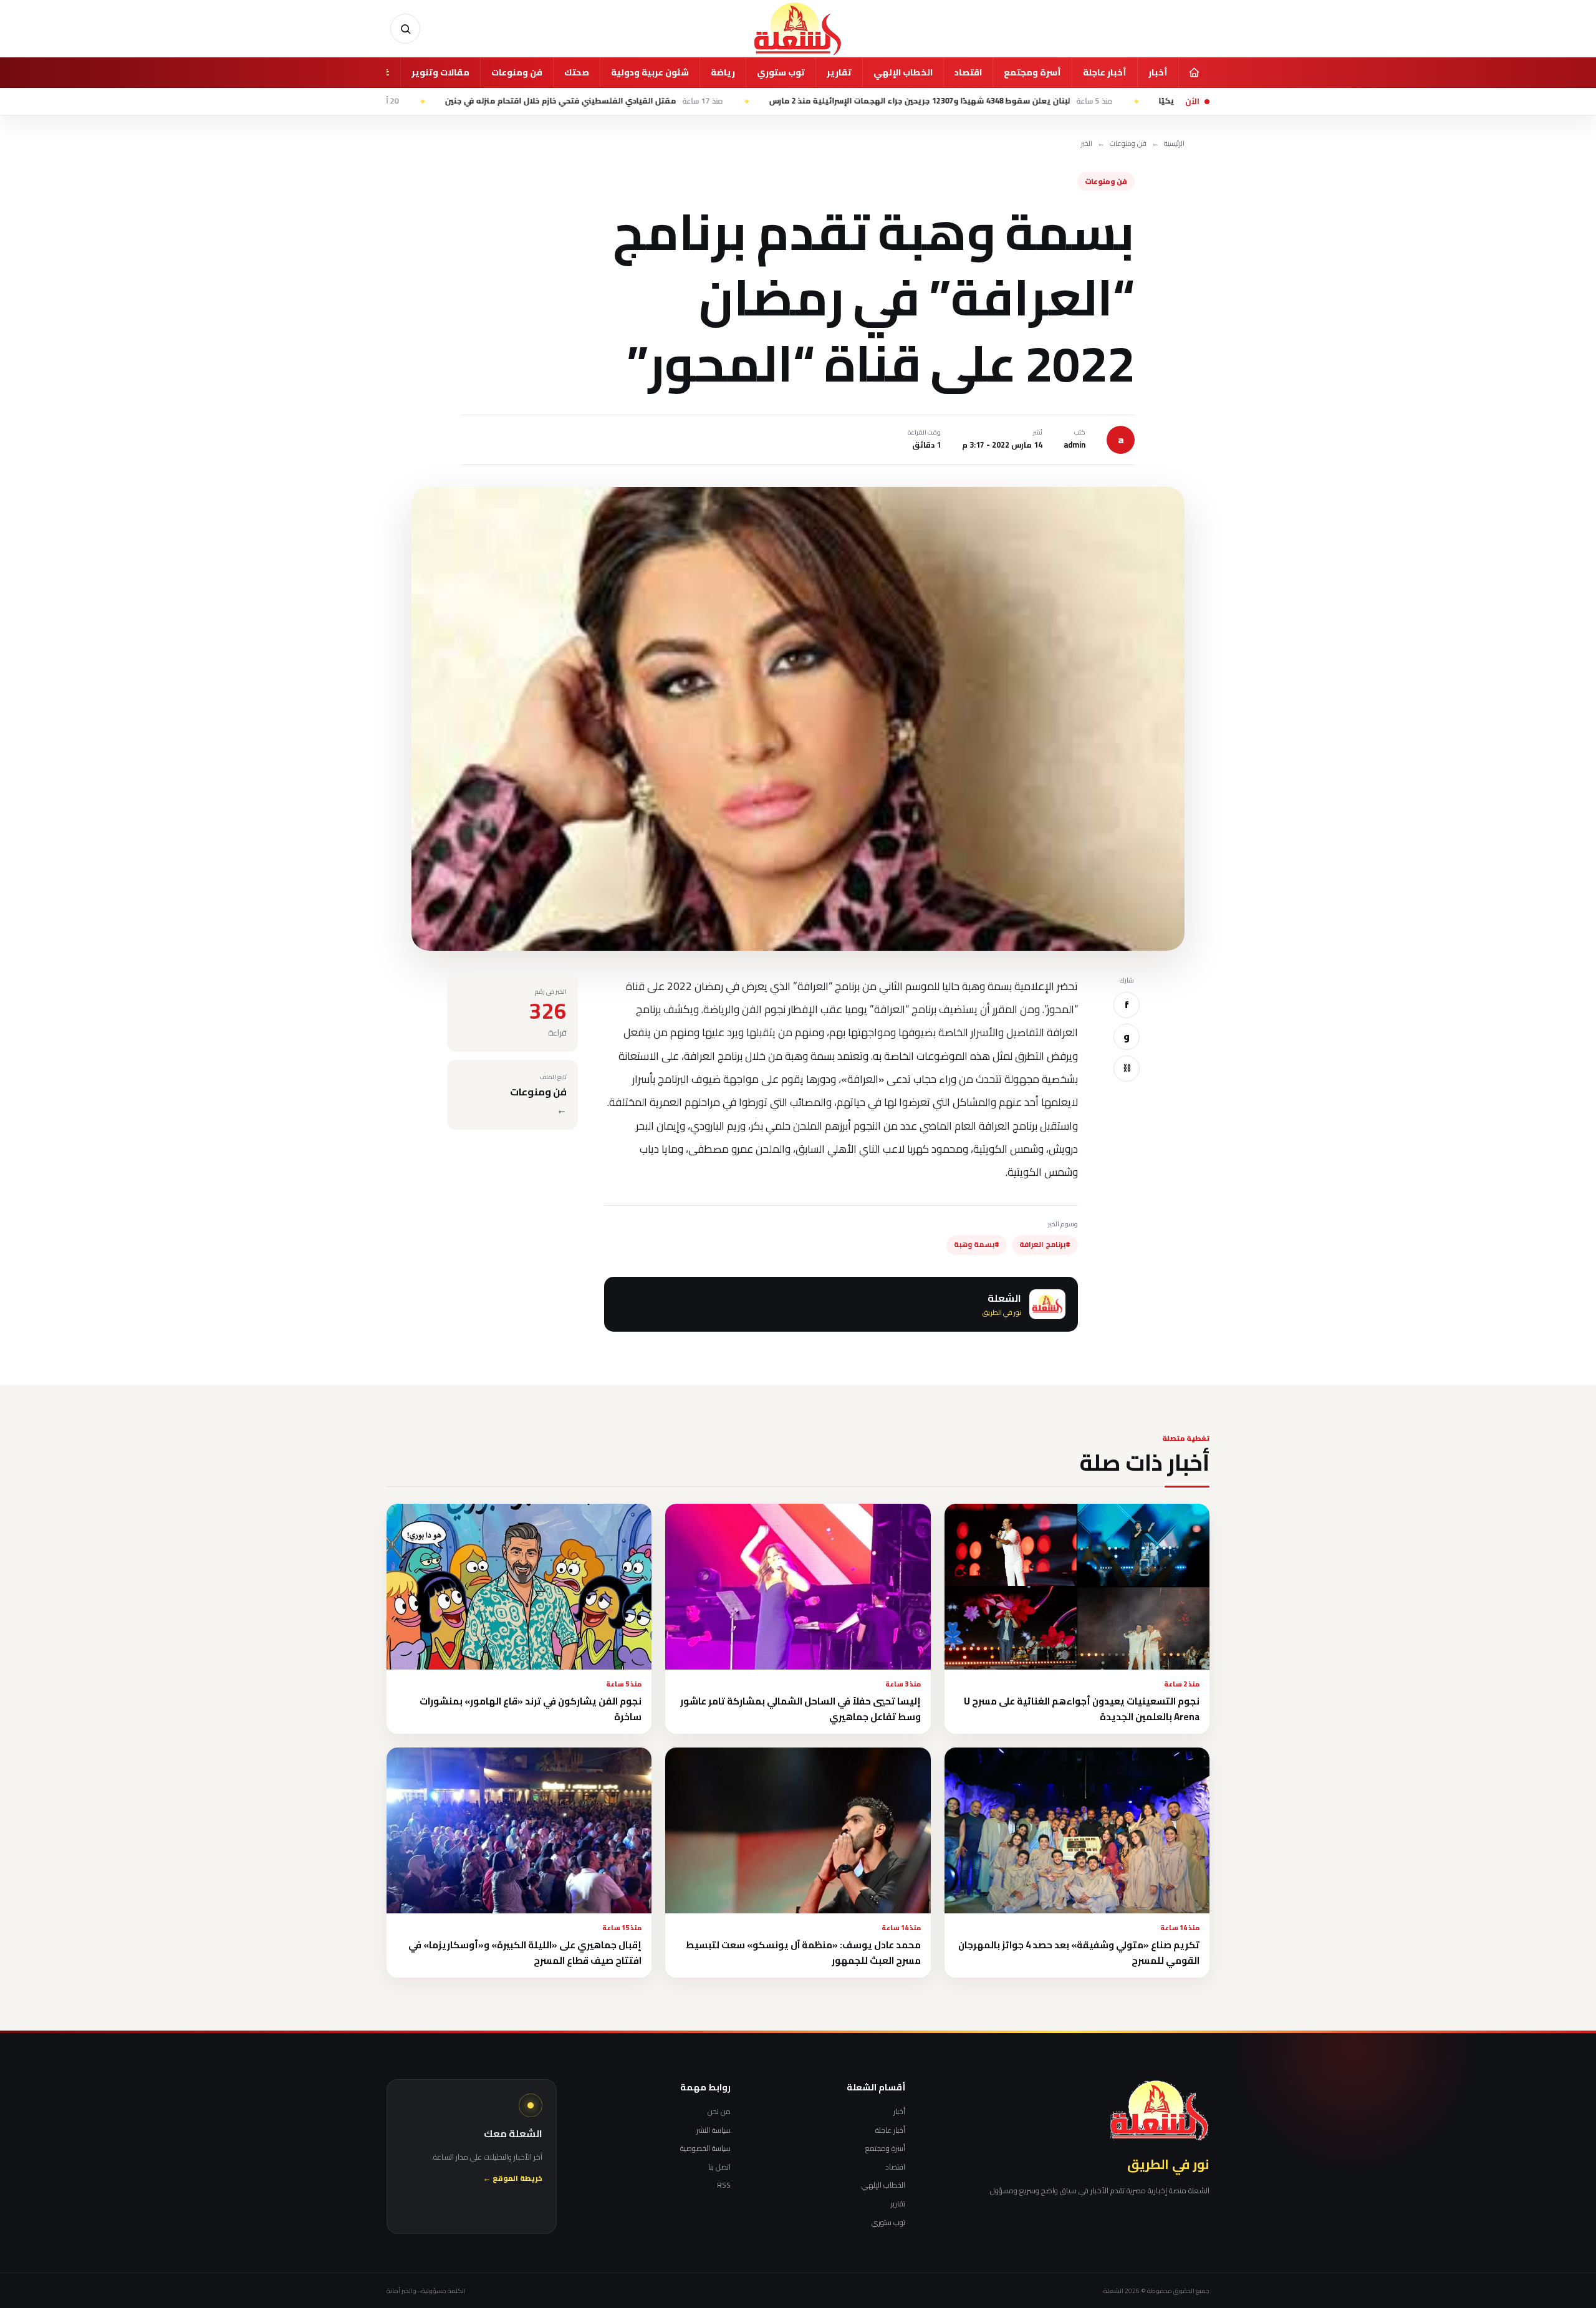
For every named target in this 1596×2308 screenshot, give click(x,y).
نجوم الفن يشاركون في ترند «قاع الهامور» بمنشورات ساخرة (531, 1709)
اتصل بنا (719, 2167)
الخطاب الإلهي (903, 72)
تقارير (839, 72)
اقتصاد (968, 72)
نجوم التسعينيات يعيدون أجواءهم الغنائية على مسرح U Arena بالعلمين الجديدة (1082, 1709)
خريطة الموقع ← (513, 2179)
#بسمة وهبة (977, 1244)
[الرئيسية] (1194, 72)
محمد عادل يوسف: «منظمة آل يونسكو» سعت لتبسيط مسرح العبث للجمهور (803, 1953)
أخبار (1158, 72)
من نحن (719, 2112)
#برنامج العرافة (1045, 1244)
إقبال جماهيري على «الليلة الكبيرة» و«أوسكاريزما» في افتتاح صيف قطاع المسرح (525, 1953)
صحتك (577, 72)
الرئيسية (1174, 144)
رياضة (723, 72)
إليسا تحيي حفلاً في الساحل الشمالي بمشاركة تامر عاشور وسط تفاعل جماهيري (800, 1709)
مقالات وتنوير (440, 72)
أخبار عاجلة (1105, 72)
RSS (724, 2185)
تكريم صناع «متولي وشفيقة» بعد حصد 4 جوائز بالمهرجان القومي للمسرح (1079, 1953)
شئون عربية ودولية (650, 72)
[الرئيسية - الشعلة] (798, 29)
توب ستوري (781, 72)
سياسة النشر (714, 2130)
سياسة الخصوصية (705, 2148)
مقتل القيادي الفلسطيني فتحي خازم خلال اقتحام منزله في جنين (699, 101)
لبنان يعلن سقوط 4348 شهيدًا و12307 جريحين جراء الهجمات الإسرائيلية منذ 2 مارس (1056, 101)
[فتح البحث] (405, 29)
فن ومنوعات (517, 72)
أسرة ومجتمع (1032, 72)
